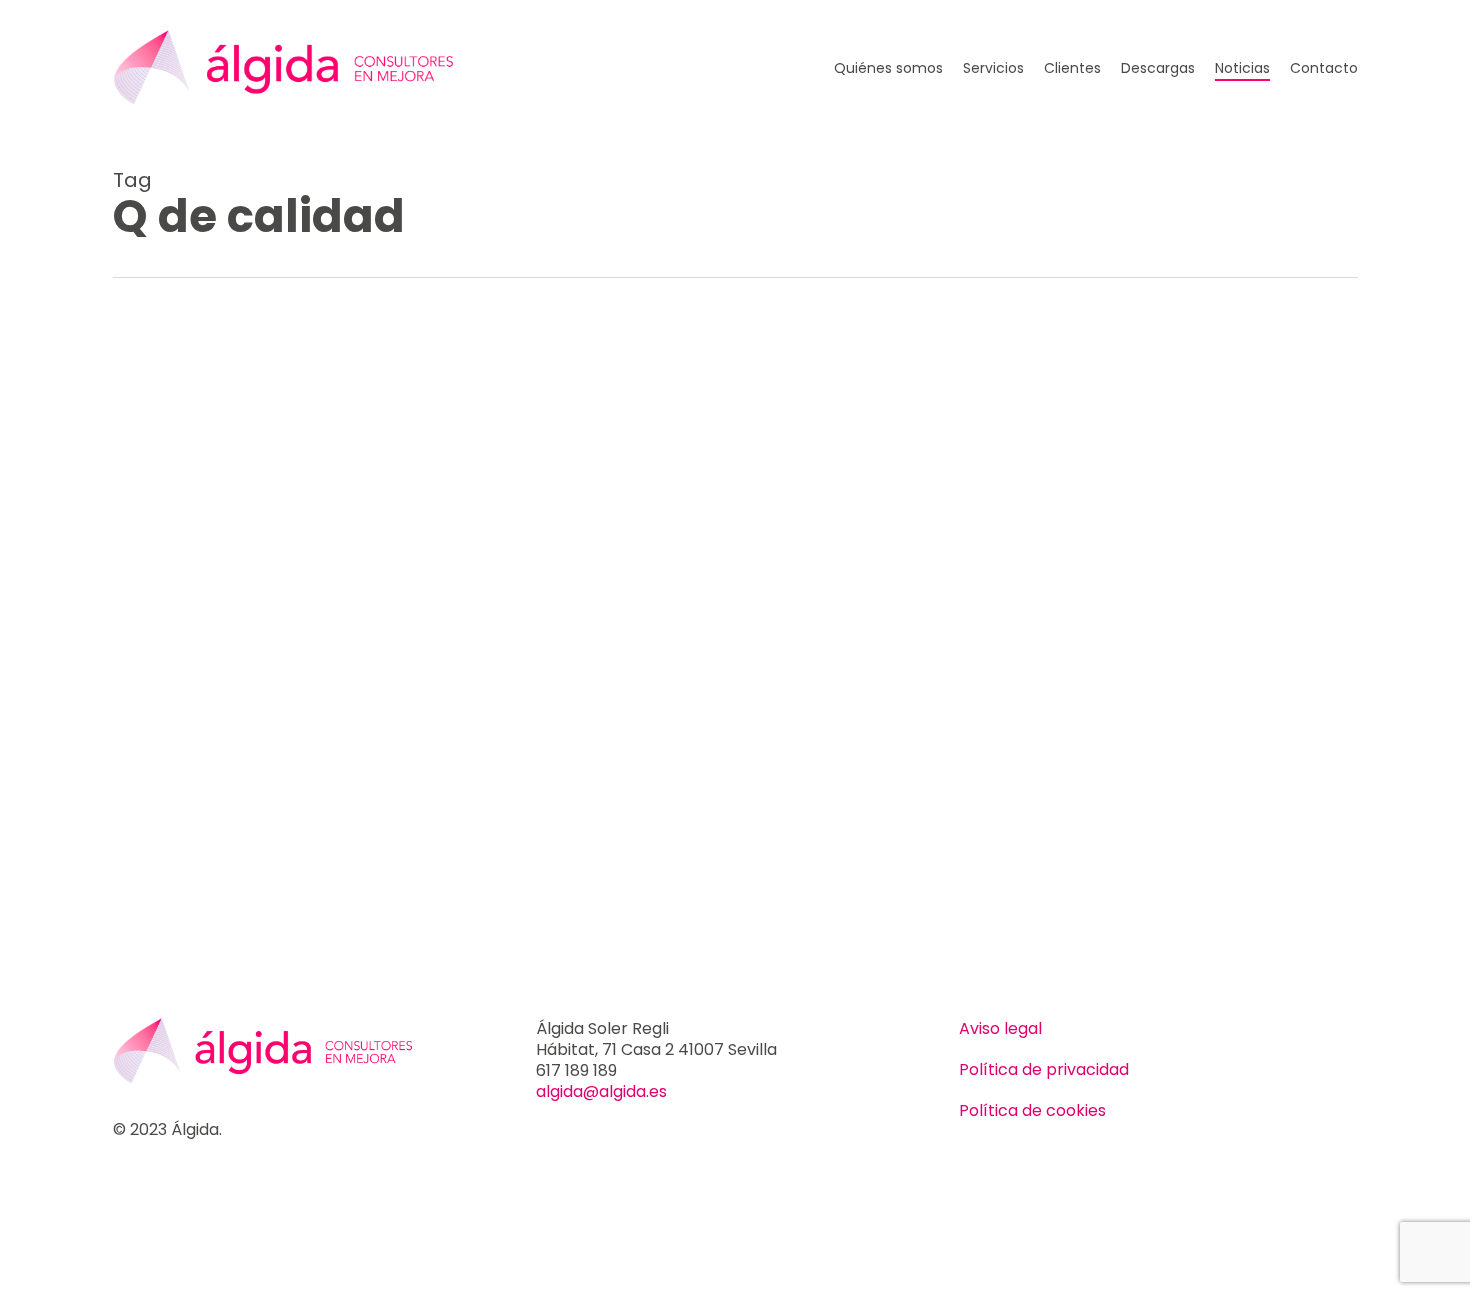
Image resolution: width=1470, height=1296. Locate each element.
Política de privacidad (1044, 1069)
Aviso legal (1000, 1028)
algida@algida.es (601, 1091)
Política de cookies (1032, 1110)
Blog (161, 349)
